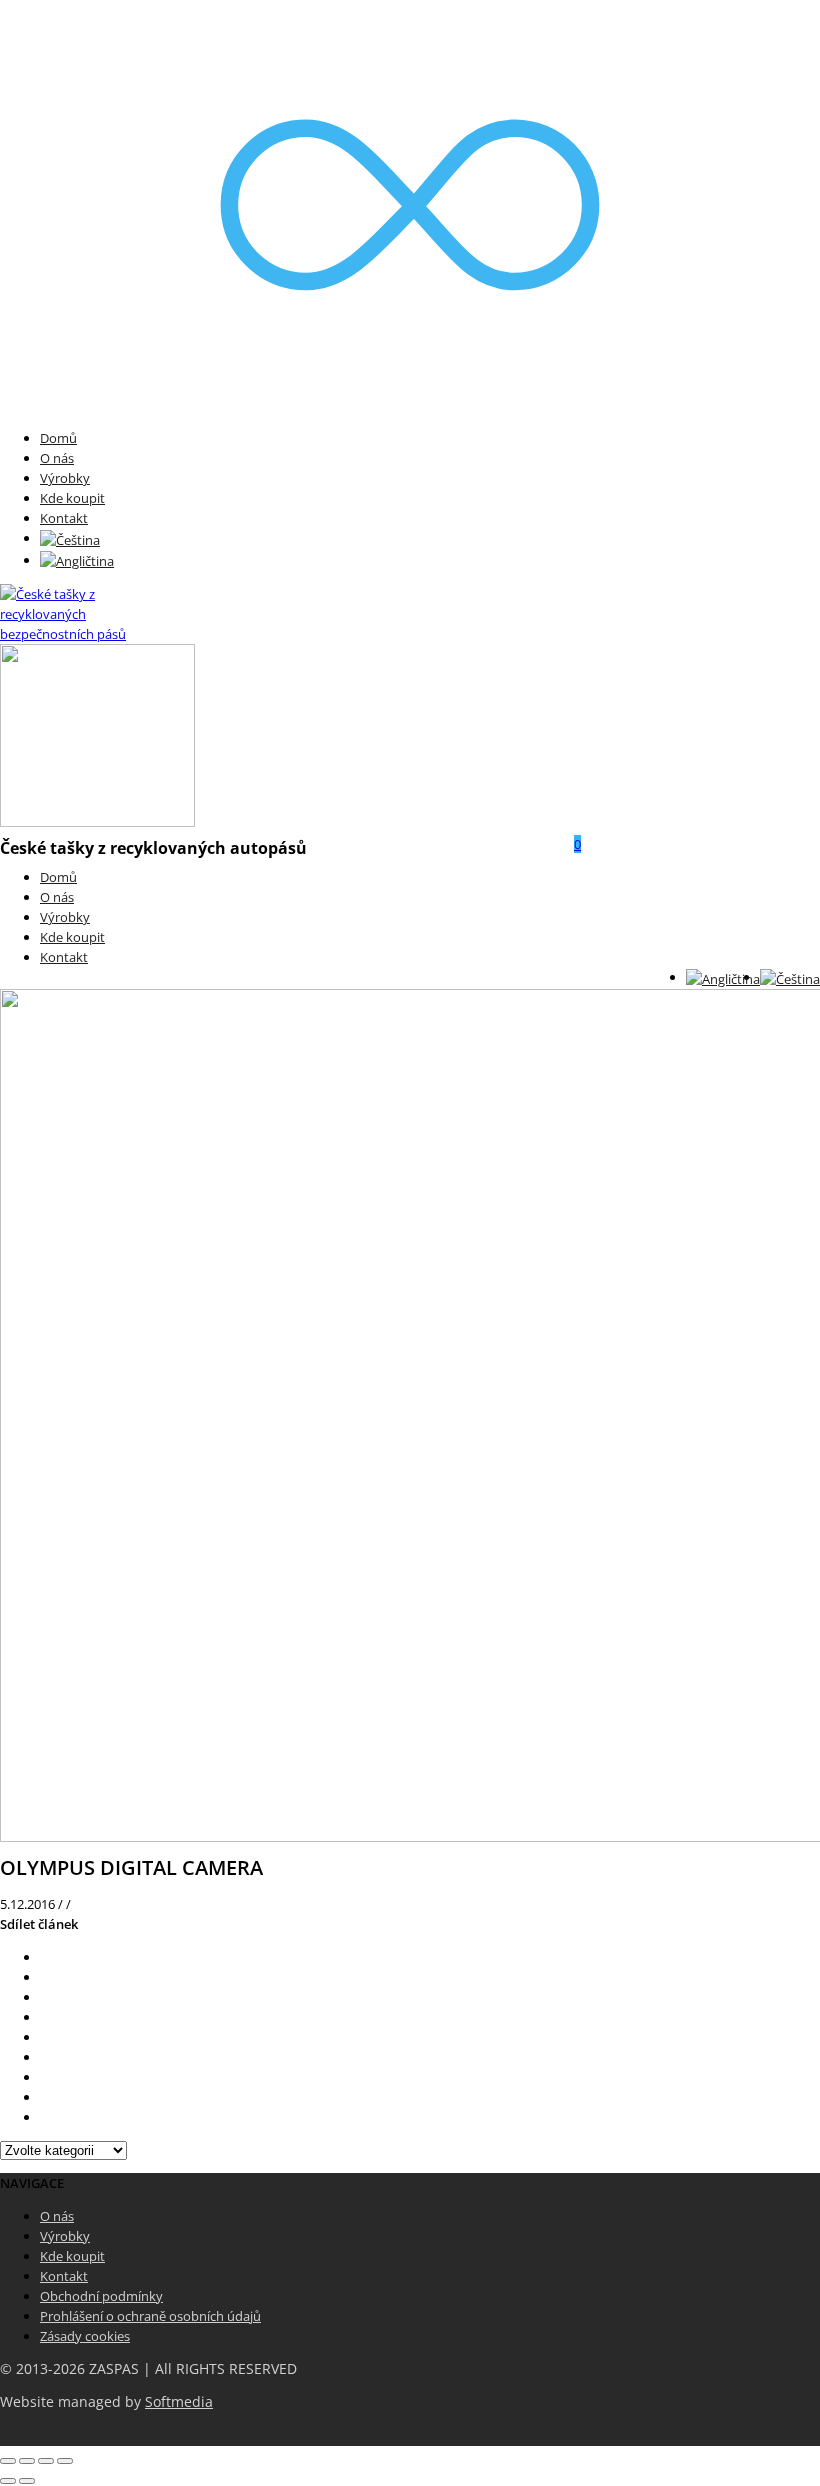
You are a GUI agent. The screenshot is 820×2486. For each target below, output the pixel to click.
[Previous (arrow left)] (8, 2481)
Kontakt (64, 518)
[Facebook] (45, 1977)
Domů (58, 438)
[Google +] (45, 2037)
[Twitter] (45, 1957)
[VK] (45, 1997)
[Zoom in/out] (65, 2461)
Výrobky (65, 478)
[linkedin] (45, 2077)
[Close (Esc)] (8, 2461)
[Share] (27, 2461)
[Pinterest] (45, 2017)
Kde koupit (72, 498)
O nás (57, 458)
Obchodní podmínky (101, 2296)
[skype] (45, 2117)
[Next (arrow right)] (27, 2481)
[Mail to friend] (45, 2057)
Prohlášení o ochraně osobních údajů (150, 2316)
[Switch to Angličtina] (77, 560)
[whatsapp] (45, 2097)
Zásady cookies (85, 2336)
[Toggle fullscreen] (46, 2461)
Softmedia (179, 2402)
